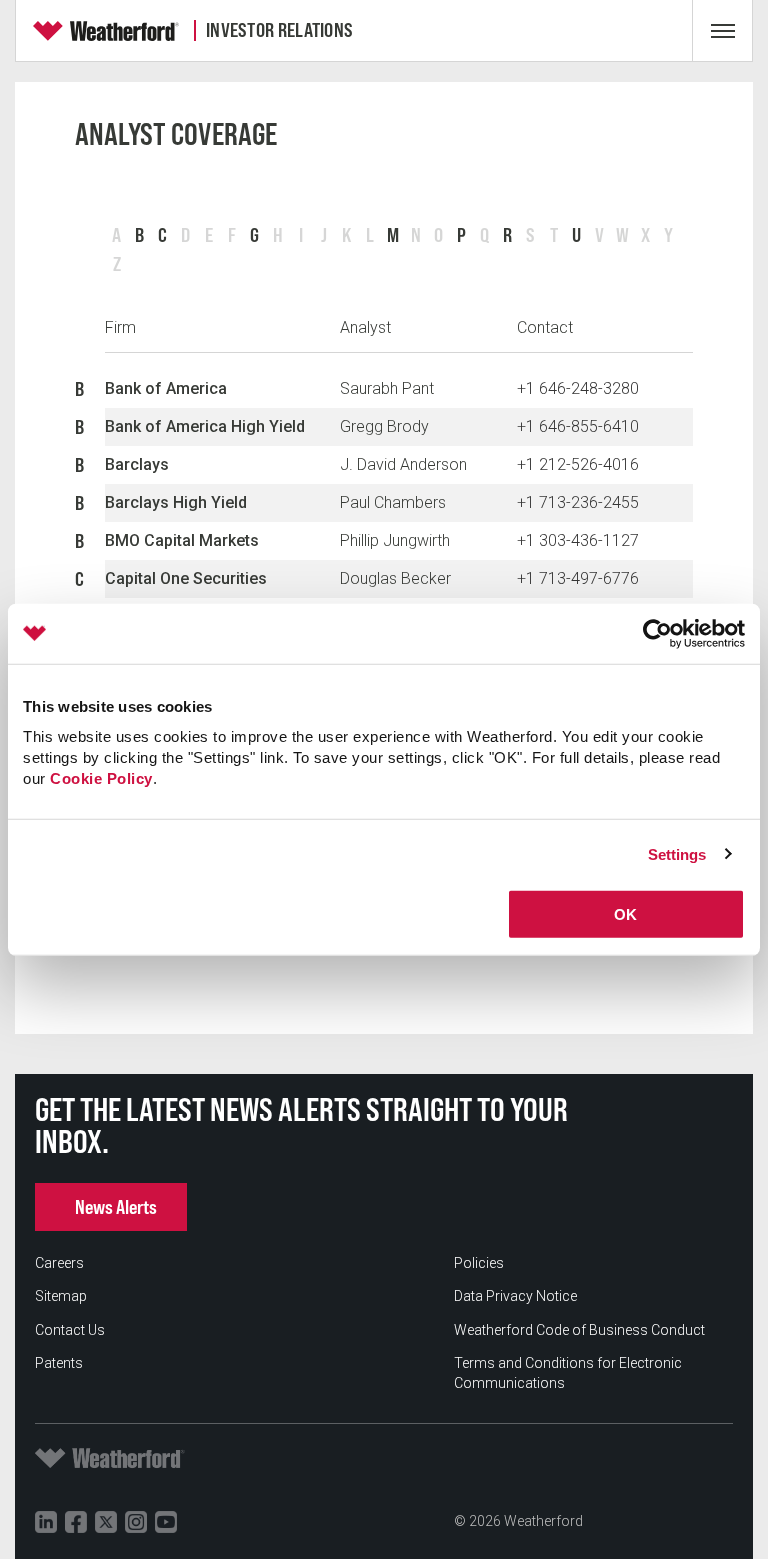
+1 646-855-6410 (578, 426)
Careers (59, 1263)
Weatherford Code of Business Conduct (579, 1330)
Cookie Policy (101, 778)
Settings (677, 853)
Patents (59, 1363)
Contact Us (70, 1330)
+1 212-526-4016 (578, 464)
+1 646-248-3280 (578, 388)
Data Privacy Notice (515, 1296)
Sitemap (61, 1296)
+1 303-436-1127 (578, 540)
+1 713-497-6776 (578, 578)
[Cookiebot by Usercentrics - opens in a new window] (657, 633)
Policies (479, 1263)
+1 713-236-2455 (578, 502)
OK (625, 914)
